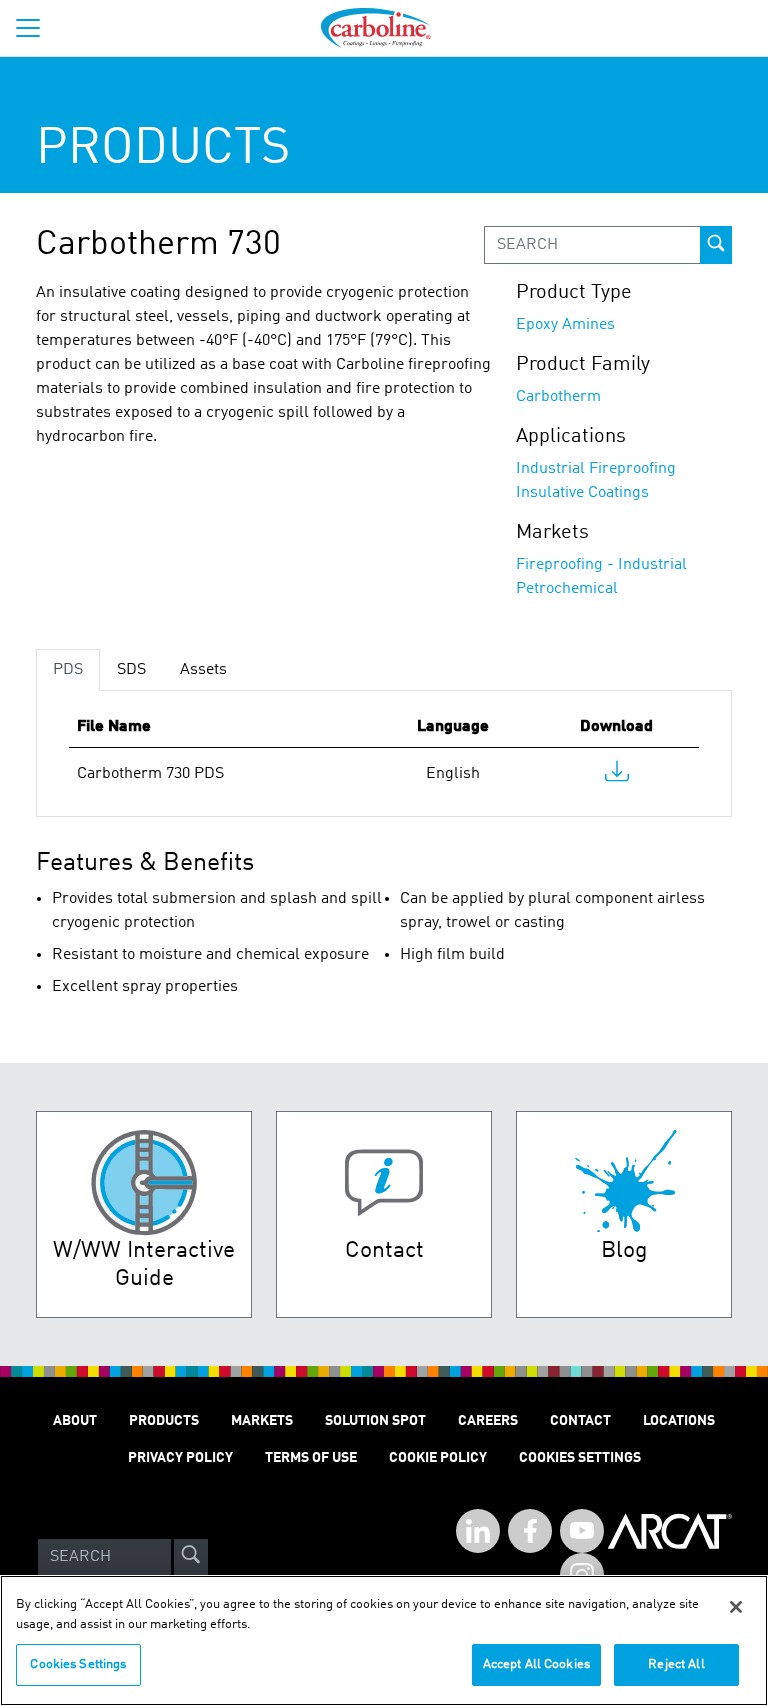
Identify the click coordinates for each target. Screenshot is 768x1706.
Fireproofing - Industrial (601, 565)
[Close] (736, 1607)
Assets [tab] (203, 670)
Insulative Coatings (582, 493)
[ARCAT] (670, 1557)
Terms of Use (311, 1458)
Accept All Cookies (536, 1664)
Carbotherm (558, 397)
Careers (488, 1421)
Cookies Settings (78, 1664)
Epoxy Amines (565, 325)
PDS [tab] (68, 670)
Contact (580, 1421)
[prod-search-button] (716, 245)
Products (164, 1421)
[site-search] (191, 1557)
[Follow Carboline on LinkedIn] (478, 1531)
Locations (679, 1421)
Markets (262, 1421)
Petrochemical (567, 589)
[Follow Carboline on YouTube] (582, 1531)
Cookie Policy (438, 1458)
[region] (384, 1640)
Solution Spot (375, 1421)
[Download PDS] (617, 776)
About (75, 1421)
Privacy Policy (180, 1458)
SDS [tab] (131, 670)
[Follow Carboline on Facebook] (530, 1531)
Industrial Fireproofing (596, 469)
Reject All (676, 1664)
